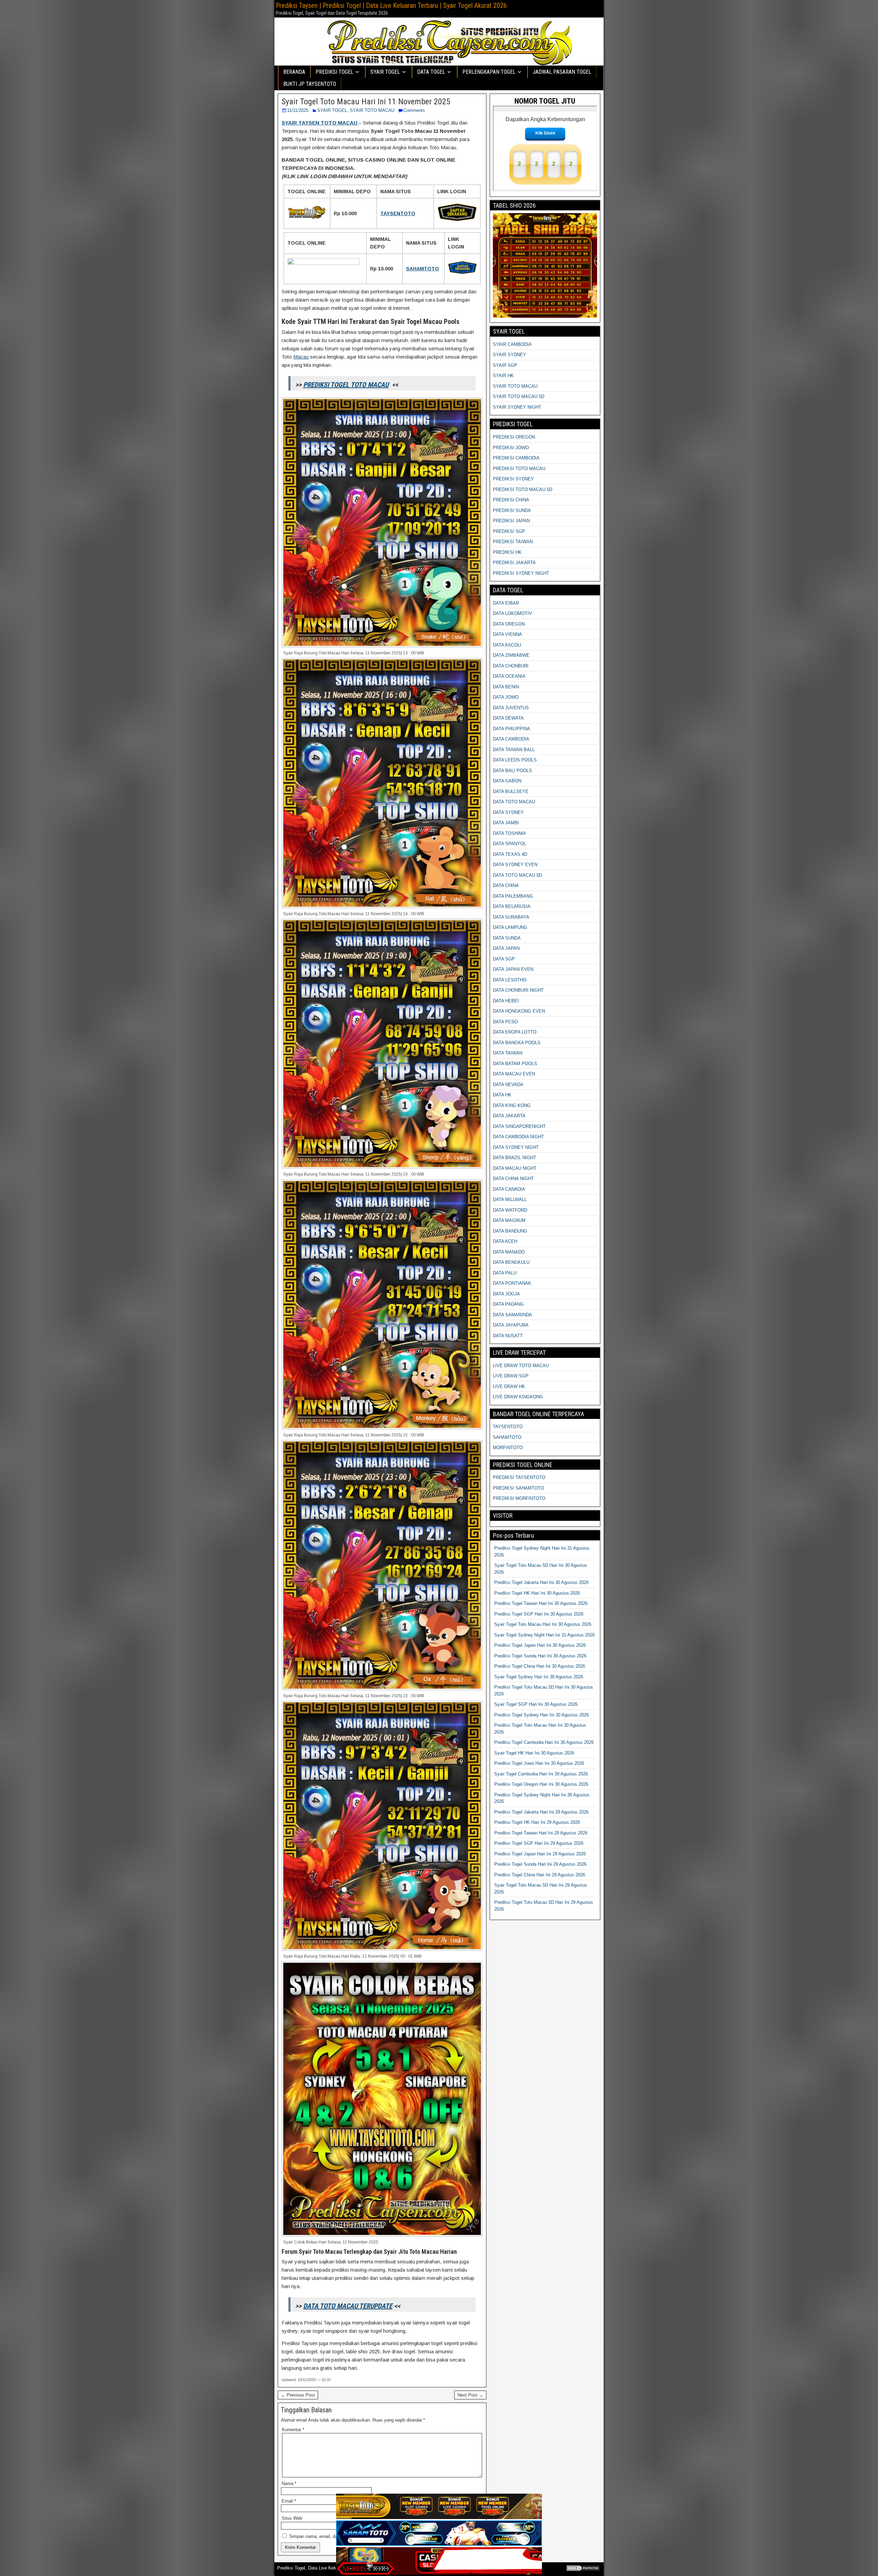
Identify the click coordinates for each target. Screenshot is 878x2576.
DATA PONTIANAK (512, 1283)
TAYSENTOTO (508, 1427)
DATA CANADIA (509, 1189)
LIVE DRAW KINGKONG (518, 1397)
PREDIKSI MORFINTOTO (519, 1498)
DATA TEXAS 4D (510, 854)
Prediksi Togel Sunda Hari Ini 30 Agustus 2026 (540, 1656)
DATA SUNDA (507, 938)
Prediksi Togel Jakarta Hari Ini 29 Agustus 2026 (541, 1812)
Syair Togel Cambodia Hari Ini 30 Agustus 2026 (541, 1774)
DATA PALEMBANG (513, 896)
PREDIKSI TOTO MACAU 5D (523, 489)
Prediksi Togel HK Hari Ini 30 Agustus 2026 (537, 1593)
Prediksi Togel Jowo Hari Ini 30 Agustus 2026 (539, 1763)
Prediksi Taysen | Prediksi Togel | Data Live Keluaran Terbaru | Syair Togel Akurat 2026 (391, 5)
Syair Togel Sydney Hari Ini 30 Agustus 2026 (539, 1677)
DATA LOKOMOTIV (512, 613)
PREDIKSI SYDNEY (513, 479)
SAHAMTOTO (507, 1437)
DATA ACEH (505, 1241)
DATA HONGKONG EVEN (519, 1011)
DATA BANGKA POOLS (517, 1043)
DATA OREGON (509, 624)
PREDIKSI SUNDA (512, 510)
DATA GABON (507, 781)
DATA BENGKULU (511, 1262)
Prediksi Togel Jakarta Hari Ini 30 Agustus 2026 (541, 1582)
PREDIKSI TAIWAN (513, 542)
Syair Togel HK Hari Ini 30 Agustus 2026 (534, 1753)
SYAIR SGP (505, 365)
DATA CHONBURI (511, 666)
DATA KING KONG (512, 1105)
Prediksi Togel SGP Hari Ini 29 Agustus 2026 (539, 1843)
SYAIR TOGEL (332, 110)
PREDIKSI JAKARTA (514, 563)
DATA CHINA (506, 885)
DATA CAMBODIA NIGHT (518, 1137)
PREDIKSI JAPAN (511, 521)
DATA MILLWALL (510, 1199)
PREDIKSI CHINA (511, 500)
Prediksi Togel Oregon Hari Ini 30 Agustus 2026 (541, 1784)
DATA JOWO (506, 697)
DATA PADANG (508, 1304)
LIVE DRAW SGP (511, 1376)
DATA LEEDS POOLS (515, 760)
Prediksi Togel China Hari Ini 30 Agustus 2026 (540, 1666)
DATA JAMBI (506, 823)
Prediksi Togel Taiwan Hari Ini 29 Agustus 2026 (541, 1833)
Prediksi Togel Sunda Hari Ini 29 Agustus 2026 (540, 1864)
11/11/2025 (298, 110)
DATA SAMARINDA (512, 1315)
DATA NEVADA (508, 1085)
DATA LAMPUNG (510, 927)
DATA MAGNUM (509, 1220)
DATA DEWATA (508, 718)
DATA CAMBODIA (511, 739)
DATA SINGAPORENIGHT (519, 1126)
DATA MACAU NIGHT (515, 1168)
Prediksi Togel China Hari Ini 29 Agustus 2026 (540, 1875)
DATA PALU (505, 1273)
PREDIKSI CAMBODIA (516, 458)
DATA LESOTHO (510, 980)
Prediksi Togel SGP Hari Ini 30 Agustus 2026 (539, 1614)
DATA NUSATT (508, 1336)
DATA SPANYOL (509, 844)
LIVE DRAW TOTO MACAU (521, 1366)
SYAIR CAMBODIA (512, 344)
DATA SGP (504, 959)
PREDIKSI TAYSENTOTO (519, 1477)
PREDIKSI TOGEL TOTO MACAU (346, 385)
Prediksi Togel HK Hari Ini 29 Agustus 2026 (537, 1822)
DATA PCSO (505, 1022)
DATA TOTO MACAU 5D (517, 875)
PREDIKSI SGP (509, 531)
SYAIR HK (503, 376)
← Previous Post (298, 2395)
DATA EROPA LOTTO (515, 1032)
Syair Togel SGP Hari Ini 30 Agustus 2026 (536, 1704)
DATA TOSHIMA (509, 833)
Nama (289, 2484)
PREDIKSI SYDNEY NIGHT (521, 573)
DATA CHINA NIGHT (513, 1179)
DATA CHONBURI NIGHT (518, 990)
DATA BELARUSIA (512, 906)
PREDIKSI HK (507, 552)
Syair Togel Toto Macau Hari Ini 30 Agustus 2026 (543, 1624)
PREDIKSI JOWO (511, 448)
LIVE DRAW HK (509, 1386)
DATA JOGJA (506, 1294)
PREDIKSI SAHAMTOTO (518, 1488)
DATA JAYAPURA (511, 1325)
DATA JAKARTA (509, 1116)
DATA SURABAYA (511, 917)
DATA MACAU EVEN (514, 1074)
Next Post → (470, 2395)
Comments (414, 110)
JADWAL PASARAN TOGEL (562, 72)
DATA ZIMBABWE (511, 655)
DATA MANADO (509, 1252)
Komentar (293, 2430)
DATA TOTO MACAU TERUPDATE (348, 2306)
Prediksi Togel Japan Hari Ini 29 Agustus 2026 (540, 1854)
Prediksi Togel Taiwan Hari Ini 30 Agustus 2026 (541, 1603)
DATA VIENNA (507, 634)
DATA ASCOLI (507, 645)
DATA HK (502, 1095)
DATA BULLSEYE (511, 791)
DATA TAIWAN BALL (514, 750)
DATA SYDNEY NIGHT (516, 1147)
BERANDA (294, 72)
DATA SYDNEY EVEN (515, 865)
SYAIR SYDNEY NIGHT (517, 407)
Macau (301, 357)
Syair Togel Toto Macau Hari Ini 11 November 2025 (366, 102)
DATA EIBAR (506, 603)
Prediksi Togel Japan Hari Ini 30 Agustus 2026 (540, 1645)
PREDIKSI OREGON (514, 437)
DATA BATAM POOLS (515, 1064)
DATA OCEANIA (509, 676)
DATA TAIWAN (508, 1053)
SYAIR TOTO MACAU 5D (519, 397)
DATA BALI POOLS (512, 771)
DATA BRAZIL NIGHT (514, 1158)
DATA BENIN (506, 687)
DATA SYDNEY (508, 812)
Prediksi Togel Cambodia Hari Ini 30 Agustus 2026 (544, 1742)
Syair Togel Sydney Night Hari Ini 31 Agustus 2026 (544, 1635)
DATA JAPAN (506, 948)
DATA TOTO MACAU (514, 802)
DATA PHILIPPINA (512, 729)
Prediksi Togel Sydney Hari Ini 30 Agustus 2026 (542, 1715)
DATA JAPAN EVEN (513, 969)
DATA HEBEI (506, 1001)
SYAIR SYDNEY (509, 355)
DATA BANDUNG (510, 1231)
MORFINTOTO (508, 1448)
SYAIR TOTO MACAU (372, 110)
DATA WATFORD (510, 1210)
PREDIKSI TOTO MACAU (519, 469)
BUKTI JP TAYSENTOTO (310, 84)
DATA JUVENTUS (511, 708)
